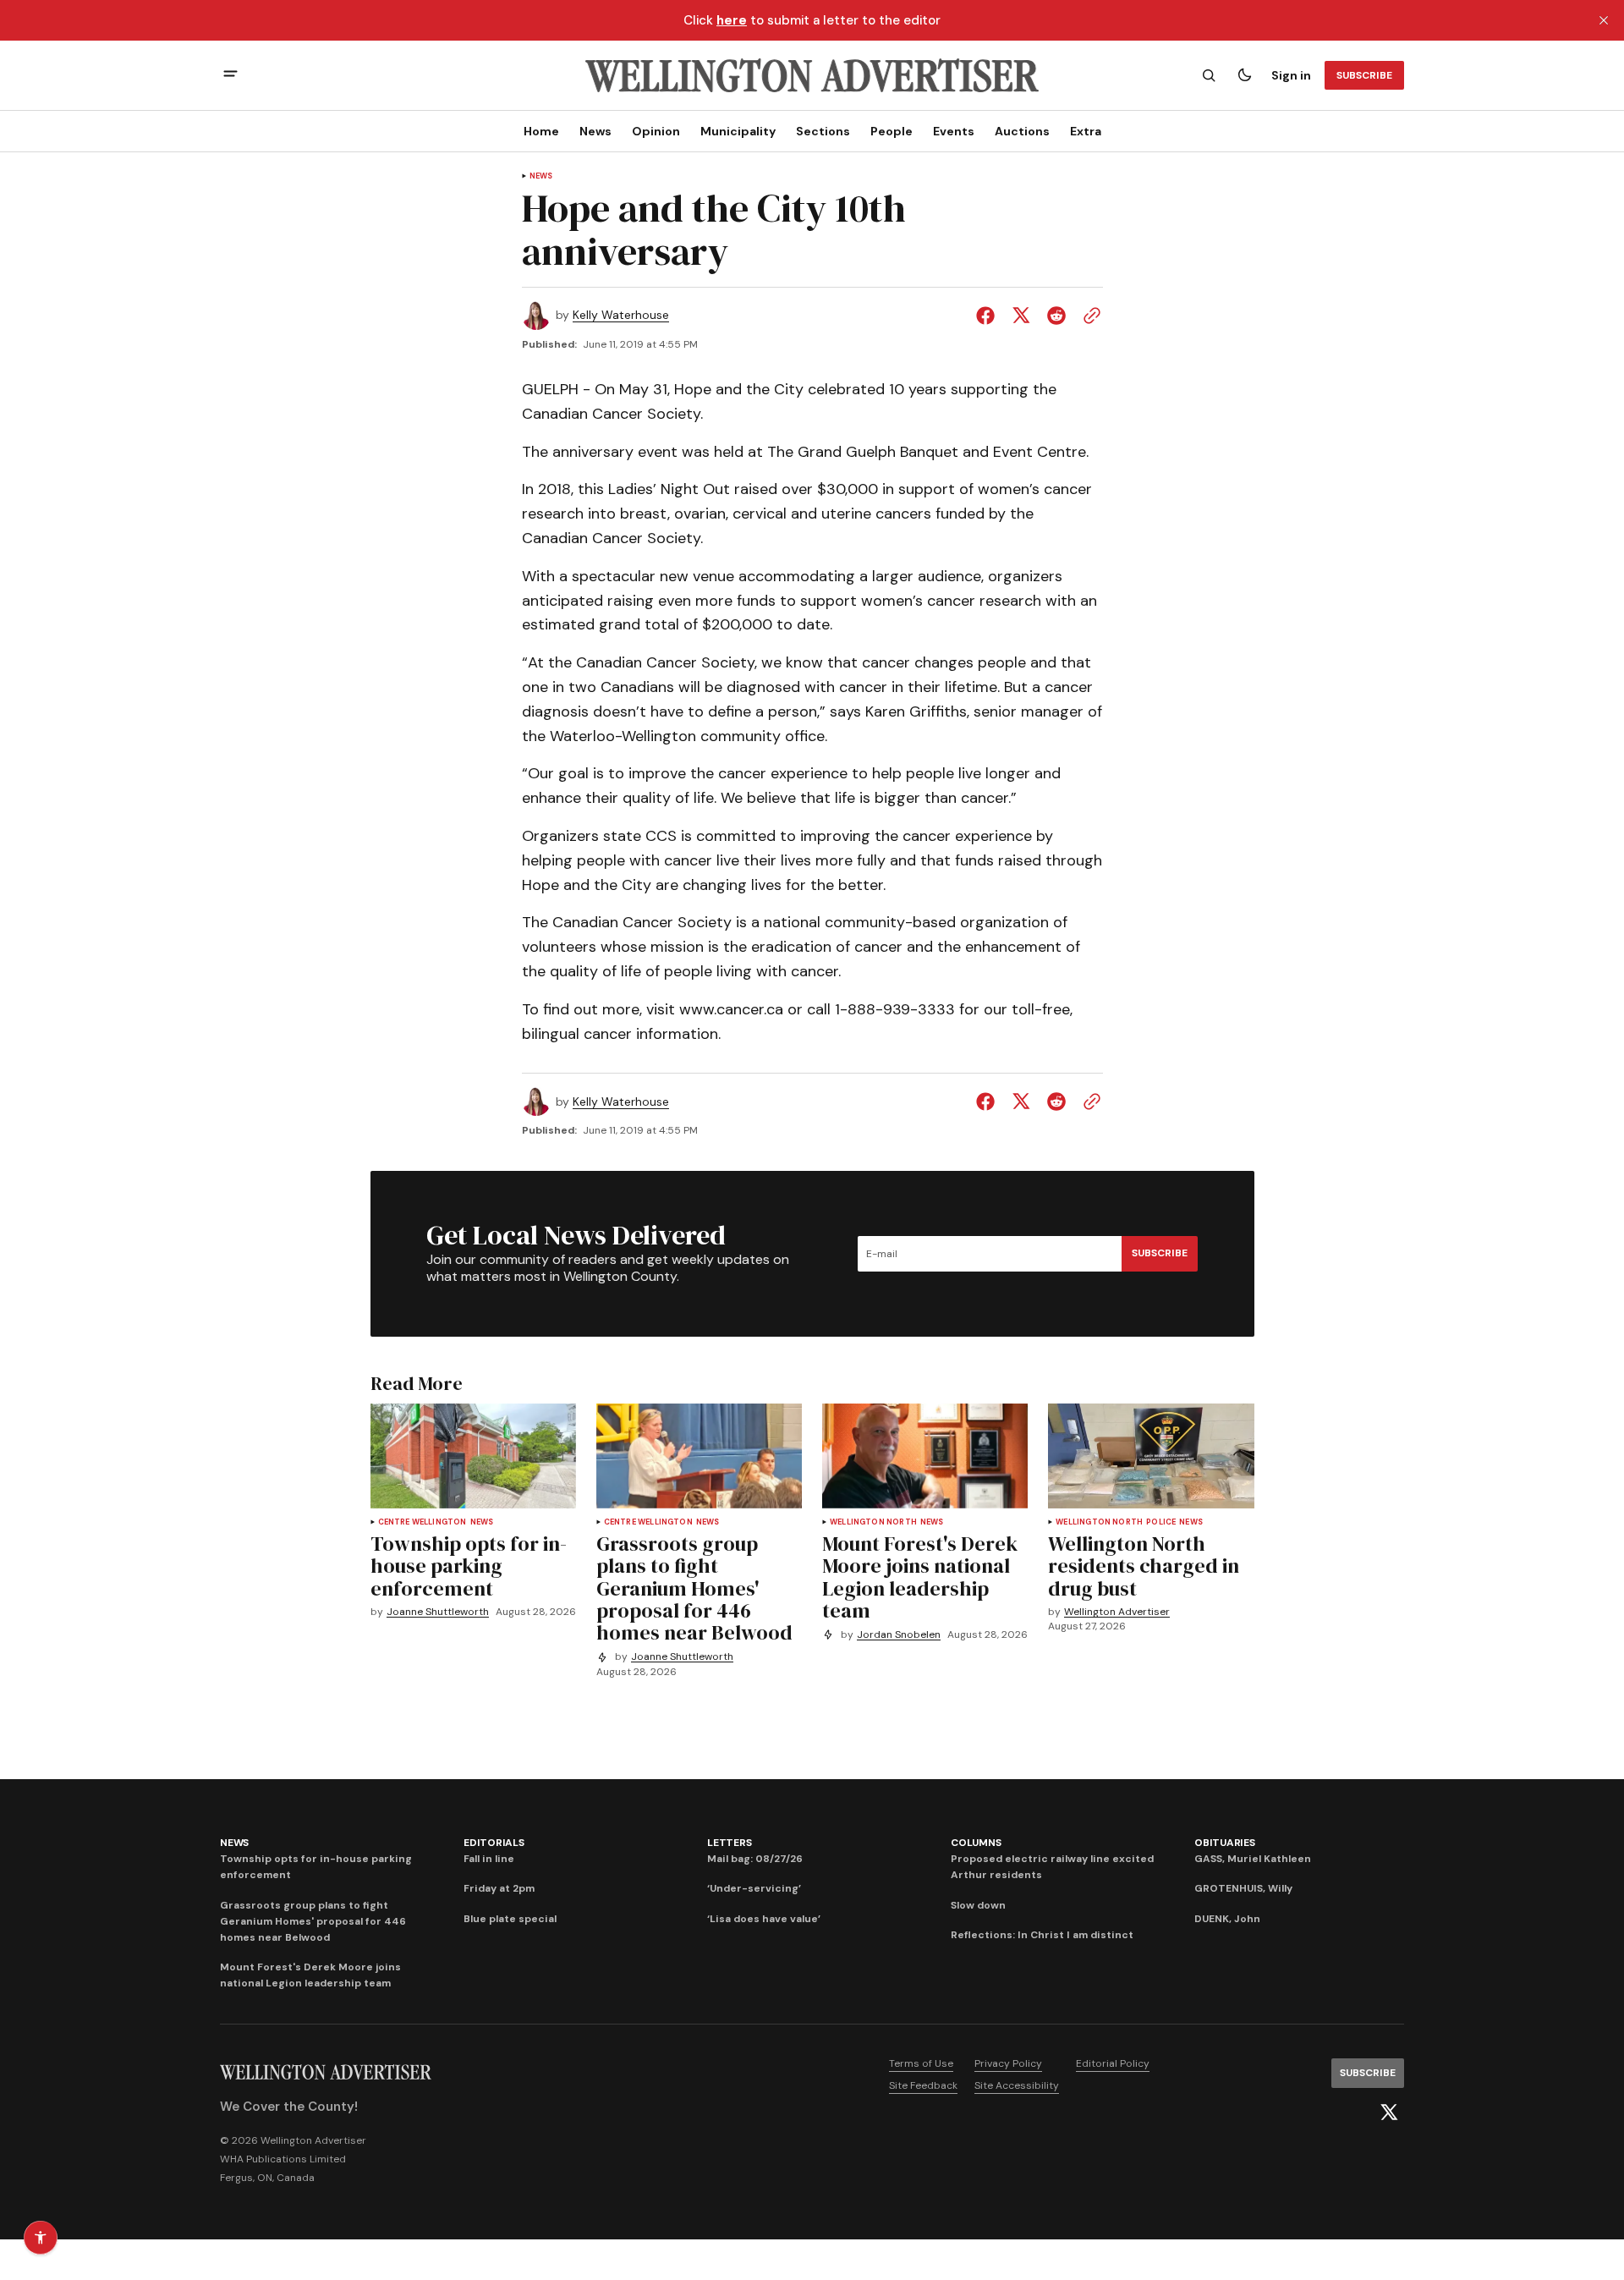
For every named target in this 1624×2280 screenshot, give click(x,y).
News (595, 131)
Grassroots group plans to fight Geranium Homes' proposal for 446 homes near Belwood (313, 1921)
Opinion (656, 131)
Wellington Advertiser (1117, 1612)
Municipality (738, 131)
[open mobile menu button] (230, 76)
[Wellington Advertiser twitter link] (1389, 2112)
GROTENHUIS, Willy (1243, 1888)
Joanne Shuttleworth (438, 1612)
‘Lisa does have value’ (764, 1919)
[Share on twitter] (1021, 316)
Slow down (978, 1905)
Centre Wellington (422, 1522)
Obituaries (1225, 1843)
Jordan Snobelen (899, 1635)
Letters (729, 1843)
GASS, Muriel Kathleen (1253, 1859)
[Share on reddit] (1056, 316)
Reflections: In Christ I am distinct (1042, 1935)
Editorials (494, 1843)
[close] (1604, 20)
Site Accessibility (1017, 2085)
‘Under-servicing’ (754, 1888)
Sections (823, 131)
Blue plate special (510, 1919)
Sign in (1291, 75)
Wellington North (873, 1522)
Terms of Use (921, 2063)
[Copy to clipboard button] (1089, 316)
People (892, 131)
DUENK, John (1227, 1919)
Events (954, 131)
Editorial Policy (1113, 2063)
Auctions (1022, 131)
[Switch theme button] (1244, 75)
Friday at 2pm (499, 1888)
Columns (976, 1843)
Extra (1086, 131)
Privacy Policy (1008, 2063)
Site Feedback (923, 2085)
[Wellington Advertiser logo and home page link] (812, 75)
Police (1161, 1522)
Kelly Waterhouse (621, 315)
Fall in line (489, 1859)
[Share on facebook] (989, 316)
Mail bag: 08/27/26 (755, 1859)
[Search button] (1209, 75)
